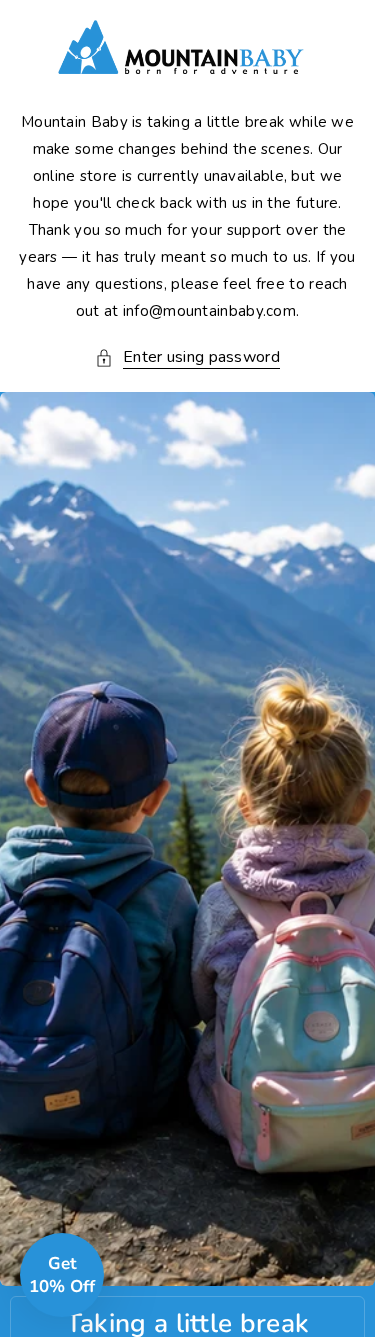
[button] (187, 357)
